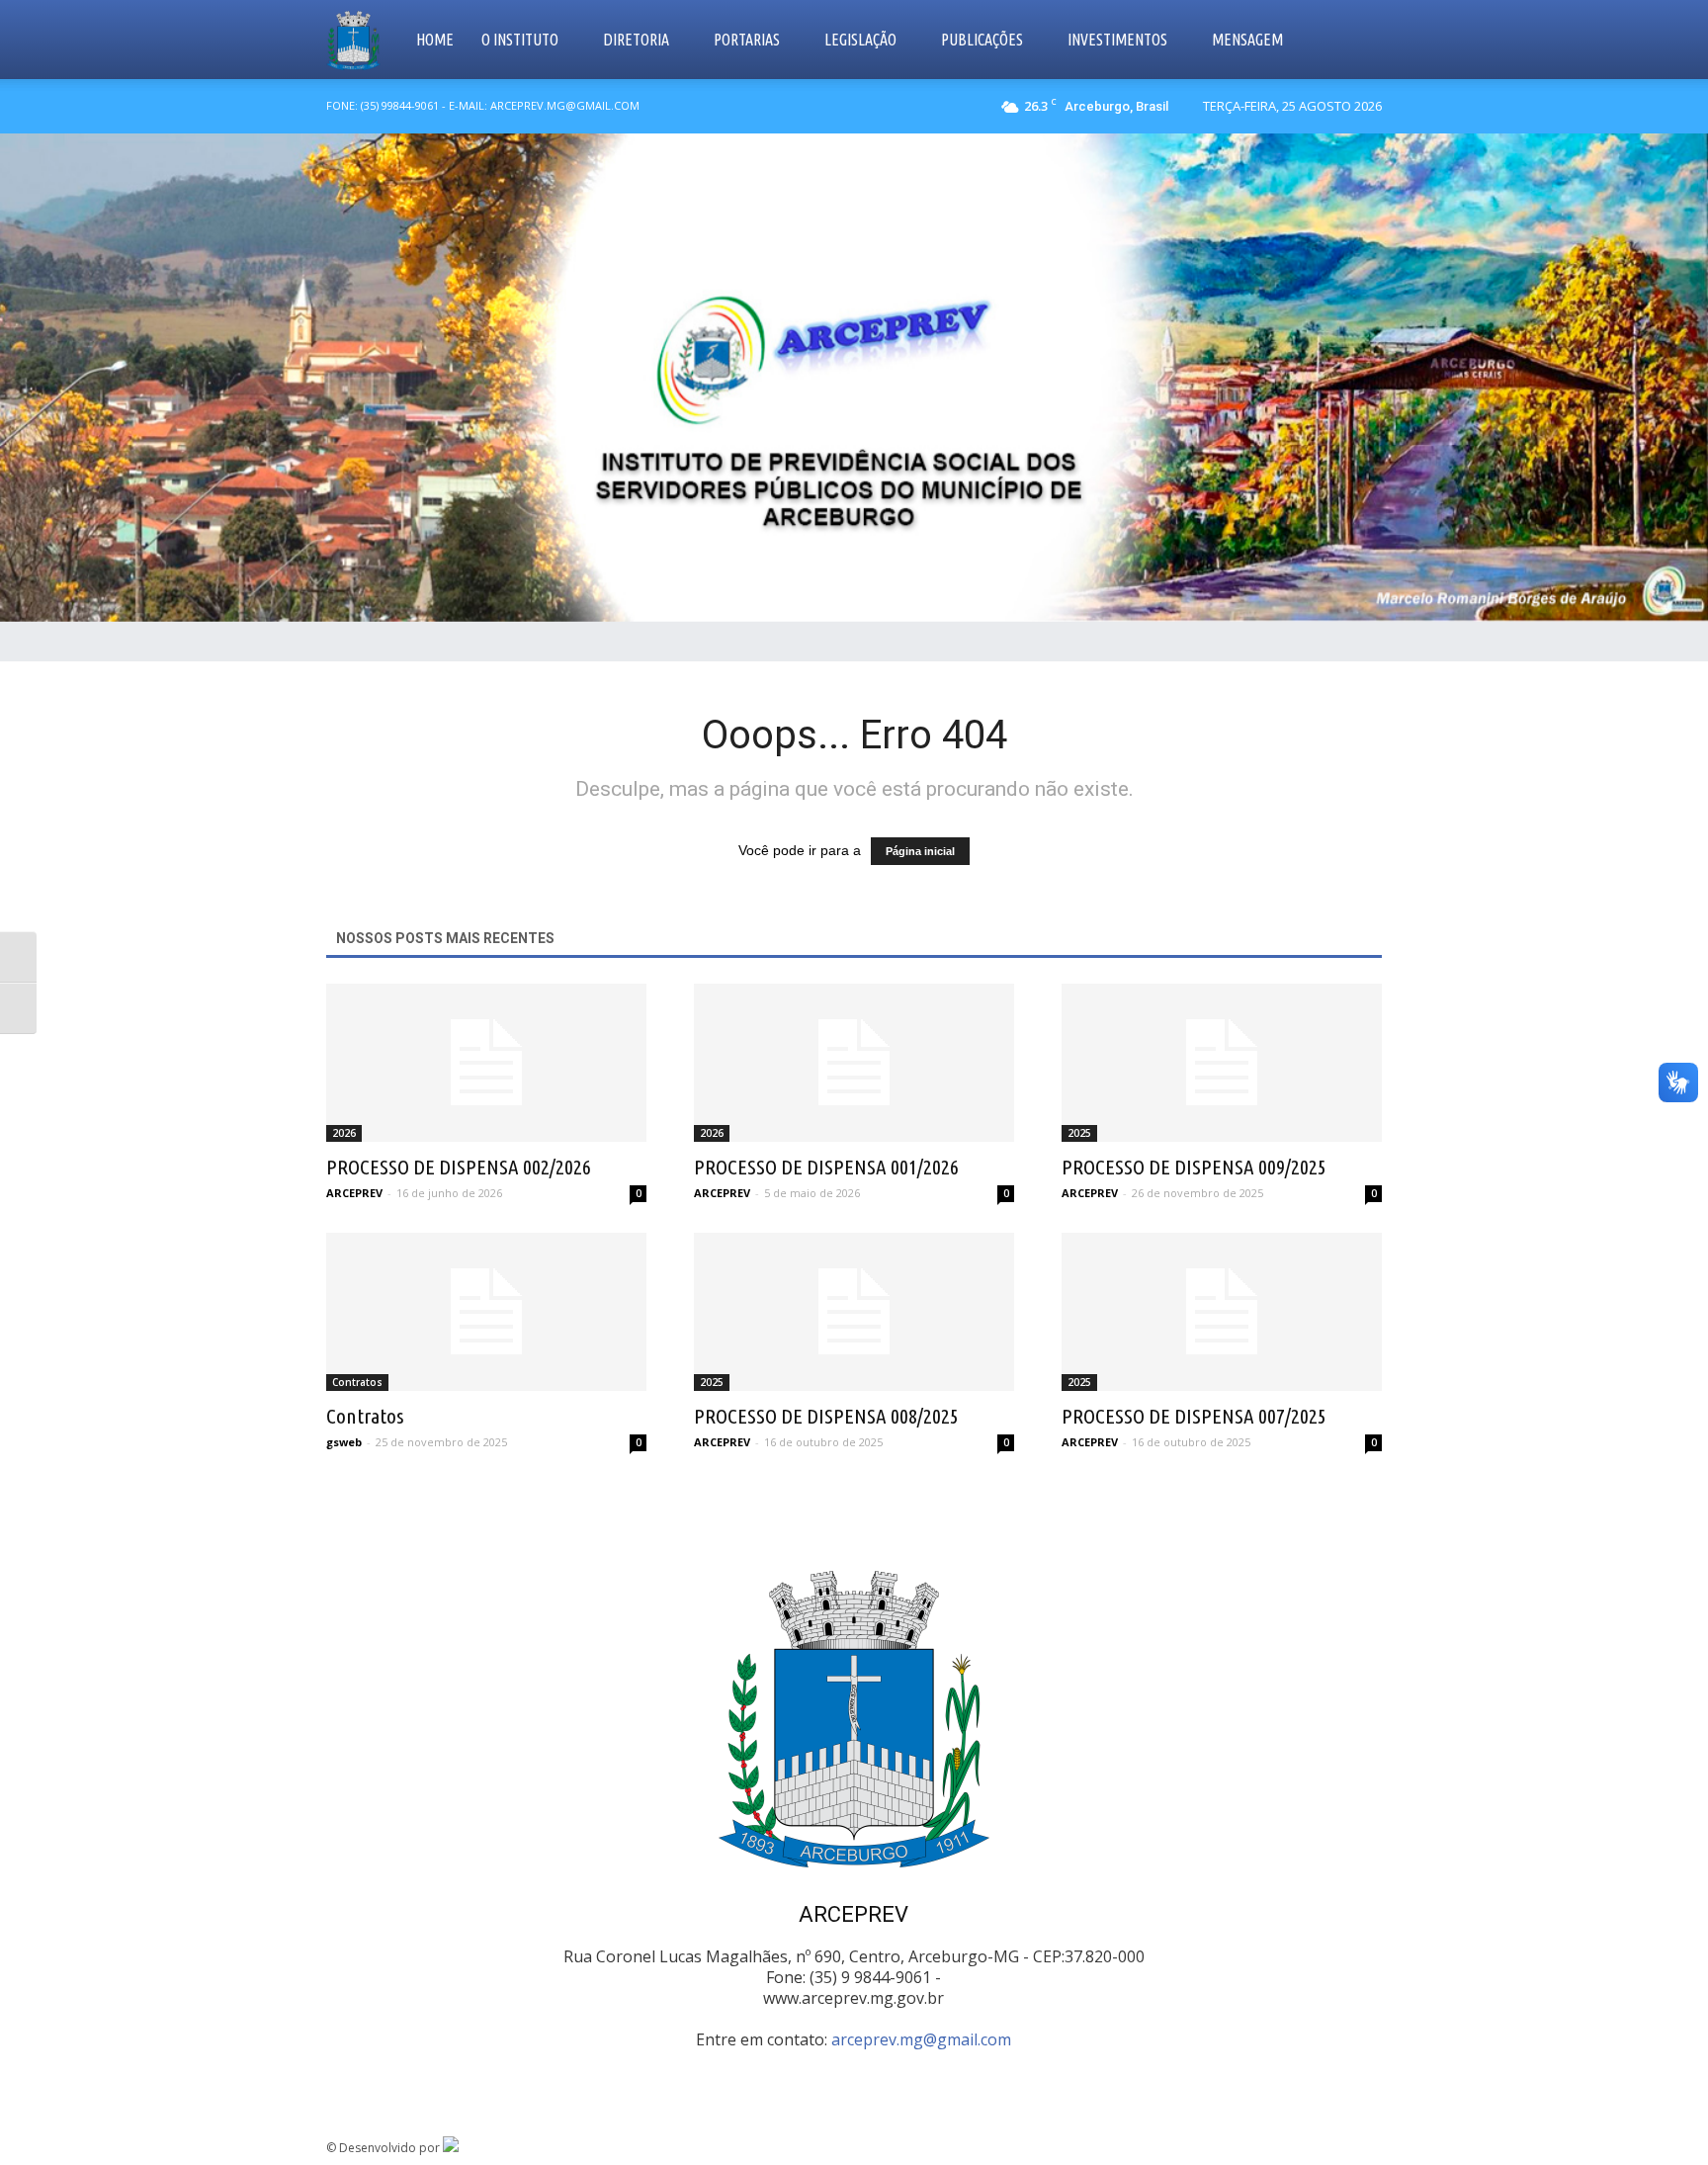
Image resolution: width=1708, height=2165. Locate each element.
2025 (1079, 1133)
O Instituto (520, 40)
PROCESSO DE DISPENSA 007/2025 (1194, 1416)
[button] (1358, 40)
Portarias (747, 40)
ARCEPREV (354, 1193)
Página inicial (920, 851)
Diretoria (636, 40)
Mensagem (1247, 40)
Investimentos (1117, 40)
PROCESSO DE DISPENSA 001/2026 (826, 1167)
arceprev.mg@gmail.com (921, 2039)
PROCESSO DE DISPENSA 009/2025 (1194, 1167)
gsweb (344, 1442)
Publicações (982, 40)
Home (435, 40)
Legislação (860, 40)
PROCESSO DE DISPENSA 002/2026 (459, 1167)
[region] (854, 378)
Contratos (357, 1382)
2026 (344, 1133)
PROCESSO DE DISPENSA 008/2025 (826, 1416)
